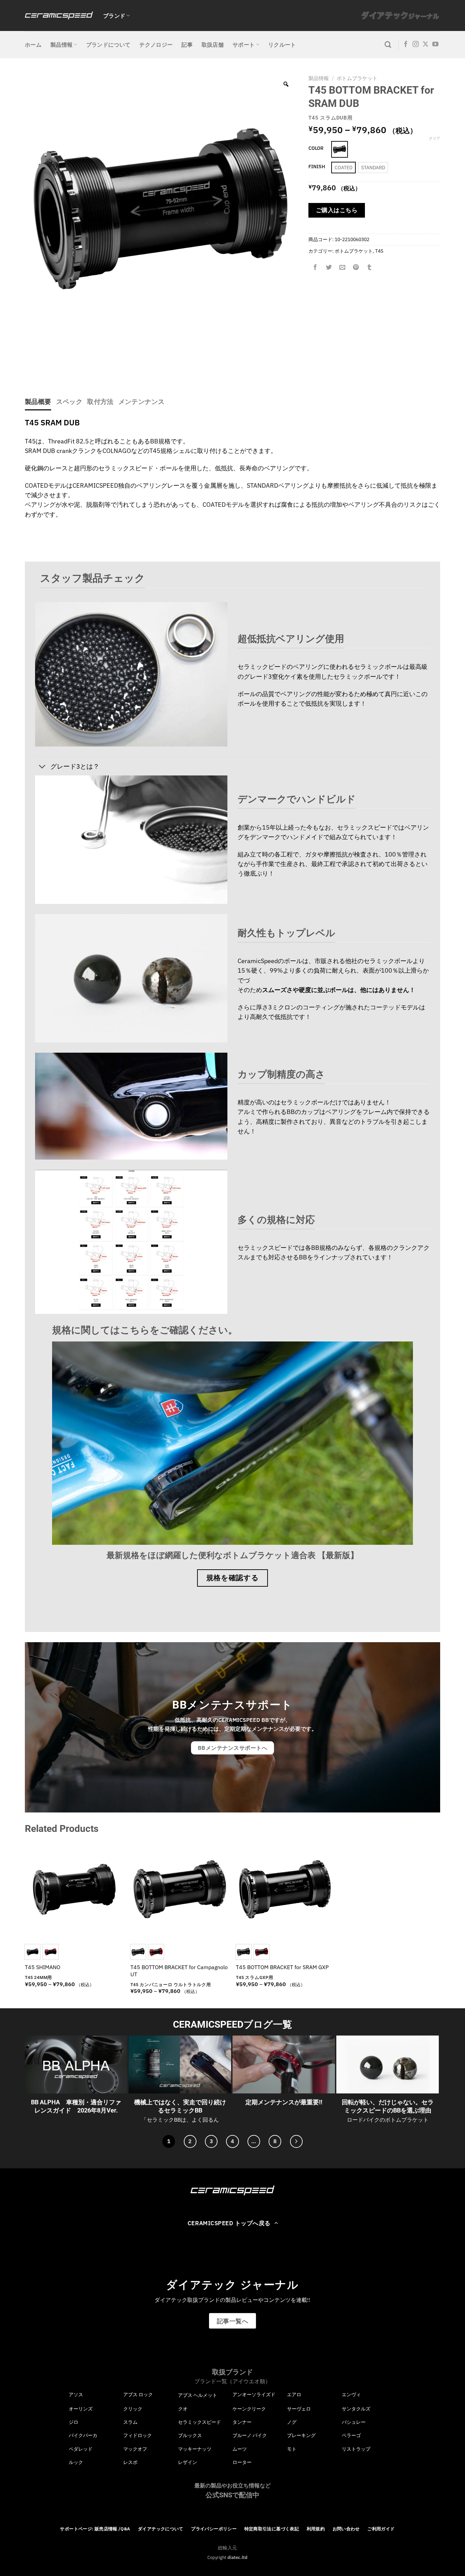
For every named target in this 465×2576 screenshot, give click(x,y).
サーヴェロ (299, 2409)
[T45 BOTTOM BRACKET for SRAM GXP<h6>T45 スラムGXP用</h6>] (285, 1889)
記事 (187, 45)
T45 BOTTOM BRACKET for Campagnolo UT (179, 1971)
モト (292, 2449)
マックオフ (135, 2449)
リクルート (282, 45)
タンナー (242, 2422)
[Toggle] (42, 767)
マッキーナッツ (195, 2449)
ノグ (292, 2422)
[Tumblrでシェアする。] (369, 267)
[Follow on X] (426, 45)
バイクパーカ (83, 2435)
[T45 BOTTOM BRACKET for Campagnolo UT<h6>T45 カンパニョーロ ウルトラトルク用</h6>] (180, 1889)
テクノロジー (156, 45)
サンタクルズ (356, 2409)
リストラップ (356, 2449)
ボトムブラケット (357, 78)
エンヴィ (351, 2394)
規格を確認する (233, 1578)
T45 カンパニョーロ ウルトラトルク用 (171, 1985)
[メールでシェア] (342, 267)
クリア (435, 138)
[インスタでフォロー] (416, 45)
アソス (76, 2394)
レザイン (188, 2462)
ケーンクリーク (249, 2409)
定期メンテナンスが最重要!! (284, 2102)
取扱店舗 (213, 45)
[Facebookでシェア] (315, 267)
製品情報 (61, 45)
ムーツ (240, 2449)
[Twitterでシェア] (329, 267)
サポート (244, 45)
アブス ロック (138, 2394)
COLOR (316, 148)
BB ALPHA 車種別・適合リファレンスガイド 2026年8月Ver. (76, 2106)
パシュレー (354, 2422)
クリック (133, 2409)
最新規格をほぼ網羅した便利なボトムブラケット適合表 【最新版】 (233, 1555)
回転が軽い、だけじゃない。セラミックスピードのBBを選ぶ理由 (388, 2106)
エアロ (294, 2394)
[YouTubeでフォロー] (435, 45)
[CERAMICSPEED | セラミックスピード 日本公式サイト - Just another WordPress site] (59, 15)
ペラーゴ (351, 2435)
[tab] (38, 402)
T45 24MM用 (38, 1977)
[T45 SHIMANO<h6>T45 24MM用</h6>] (74, 1889)
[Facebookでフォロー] (406, 45)
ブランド (114, 16)
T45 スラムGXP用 (254, 1977)
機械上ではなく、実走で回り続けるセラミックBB (180, 2106)
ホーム (33, 45)
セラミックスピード (199, 2422)
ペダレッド (81, 2449)
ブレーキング (301, 2435)
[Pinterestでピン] (356, 267)
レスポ (130, 2462)
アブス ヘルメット (198, 2395)
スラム (130, 2422)
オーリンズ (81, 2409)
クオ (183, 2409)
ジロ (74, 2422)
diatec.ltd (237, 2557)
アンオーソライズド (254, 2394)
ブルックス (190, 2435)
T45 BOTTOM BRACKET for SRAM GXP (282, 1967)
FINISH (317, 167)
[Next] (296, 2141)
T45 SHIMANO (43, 1967)
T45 (379, 251)
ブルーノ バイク (250, 2435)
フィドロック (138, 2435)
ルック (76, 2462)
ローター (242, 2462)
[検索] (388, 45)
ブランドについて (108, 45)
